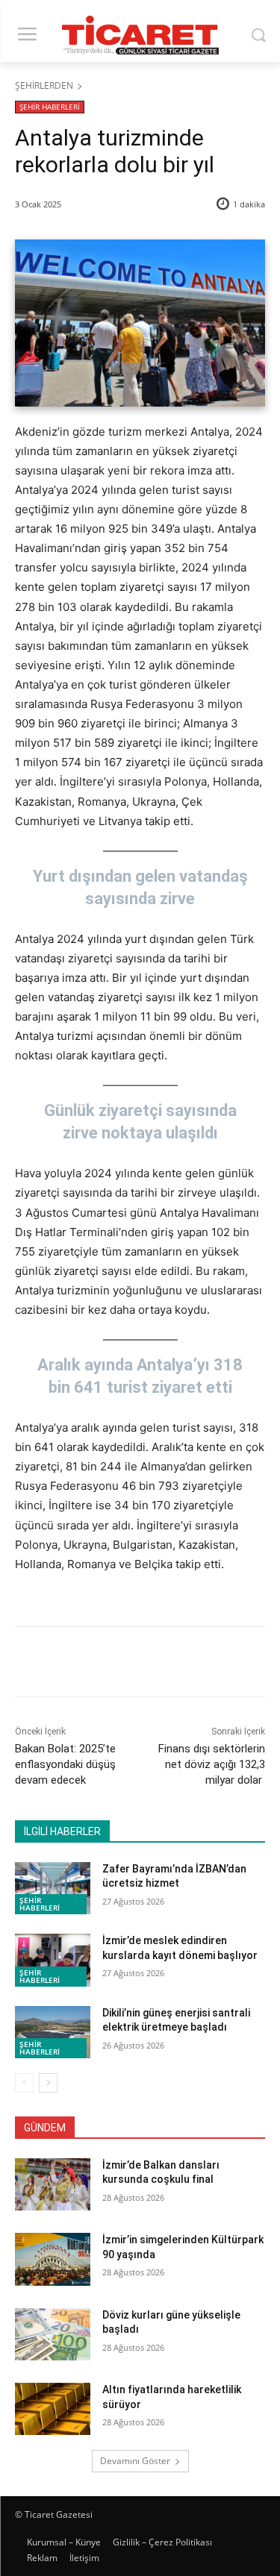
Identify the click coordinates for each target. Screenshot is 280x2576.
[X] (111, 1664)
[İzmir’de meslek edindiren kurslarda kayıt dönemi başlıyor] (53, 1960)
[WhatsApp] (180, 1664)
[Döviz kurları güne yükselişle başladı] (53, 2334)
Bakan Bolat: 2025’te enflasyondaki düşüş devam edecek (65, 1764)
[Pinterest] (146, 1664)
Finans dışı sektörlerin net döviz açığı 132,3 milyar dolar (212, 1764)
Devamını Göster (135, 2461)
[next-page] (48, 2083)
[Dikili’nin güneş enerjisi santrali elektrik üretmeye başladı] (53, 2032)
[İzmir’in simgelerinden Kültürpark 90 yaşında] (53, 2259)
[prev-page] (24, 2083)
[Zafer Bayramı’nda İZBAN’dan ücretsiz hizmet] (53, 1888)
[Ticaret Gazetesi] (140, 35)
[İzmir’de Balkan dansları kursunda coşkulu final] (53, 2184)
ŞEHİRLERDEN (44, 85)
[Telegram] (214, 1664)
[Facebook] (77, 1664)
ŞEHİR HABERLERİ (50, 107)
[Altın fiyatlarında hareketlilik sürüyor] (53, 2409)
